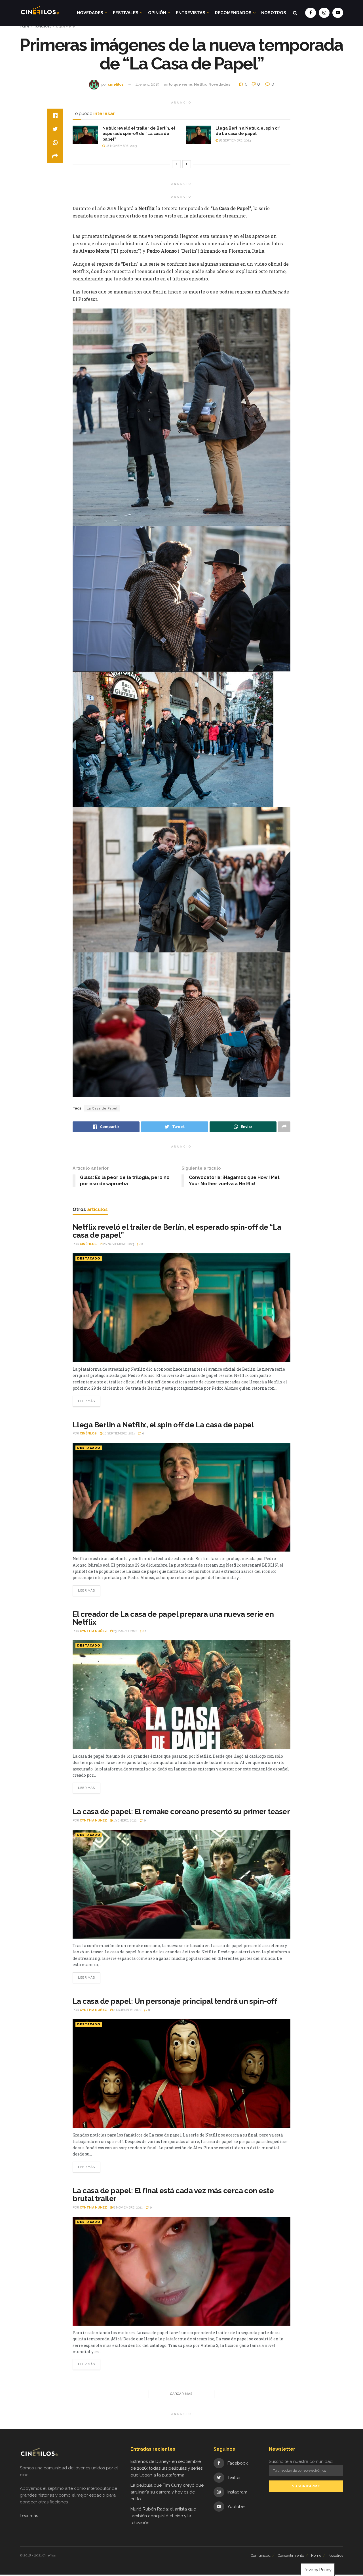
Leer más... (30, 2516)
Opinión (157, 13)
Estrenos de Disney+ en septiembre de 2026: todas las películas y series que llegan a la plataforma (166, 2468)
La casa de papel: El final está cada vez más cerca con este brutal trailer (173, 2195)
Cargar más (181, 2394)
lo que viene (65, 26)
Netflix (200, 84)
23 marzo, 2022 (125, 1631)
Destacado (89, 1259)
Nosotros (274, 13)
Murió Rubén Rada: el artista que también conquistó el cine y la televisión (163, 2516)
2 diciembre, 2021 (127, 2010)
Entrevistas (191, 13)
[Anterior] (176, 164)
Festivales (126, 13)
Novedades (90, 13)
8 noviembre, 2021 (128, 2208)
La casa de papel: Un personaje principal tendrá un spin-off (175, 2001)
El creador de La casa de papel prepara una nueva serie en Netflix (173, 1618)
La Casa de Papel (102, 1108)
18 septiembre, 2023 (234, 140)
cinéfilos (116, 84)
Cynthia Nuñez (93, 1631)
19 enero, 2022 (125, 1820)
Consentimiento (291, 2555)
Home (25, 26)
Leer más (86, 1401)
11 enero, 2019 (147, 84)
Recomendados (233, 13)
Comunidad (261, 2555)
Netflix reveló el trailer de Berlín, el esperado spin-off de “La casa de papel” (139, 134)
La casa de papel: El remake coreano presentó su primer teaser (181, 1812)
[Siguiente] (187, 164)
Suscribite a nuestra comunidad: (301, 2461)
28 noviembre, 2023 (121, 146)
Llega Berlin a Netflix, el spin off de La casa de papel (164, 1425)
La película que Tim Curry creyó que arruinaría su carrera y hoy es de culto (167, 2492)
